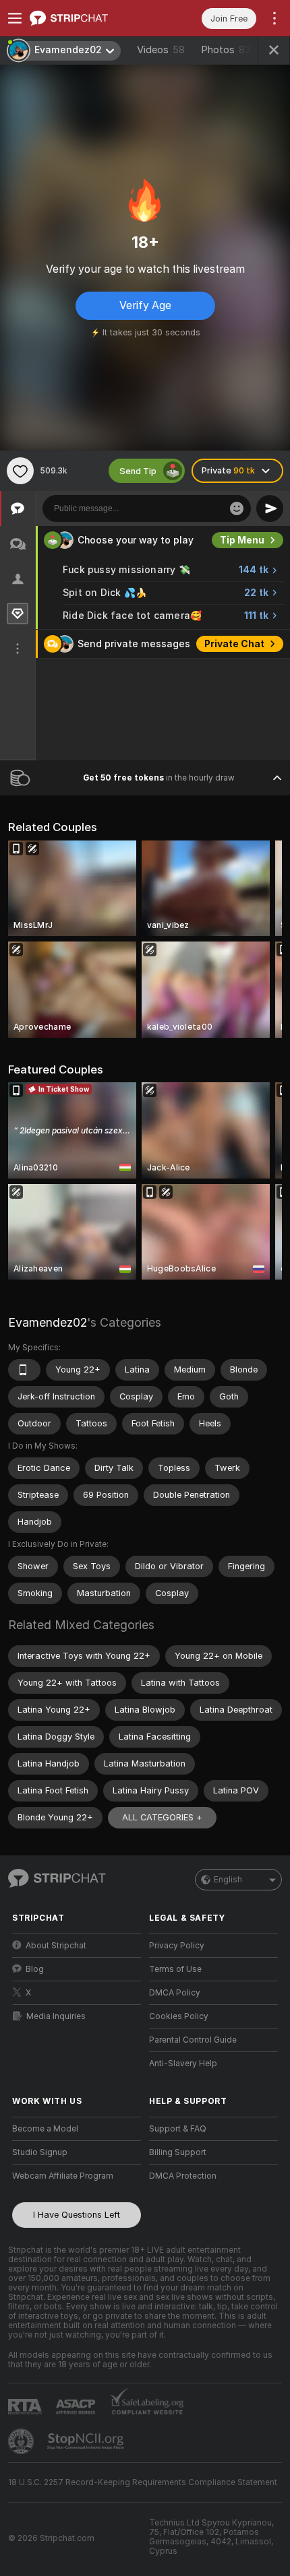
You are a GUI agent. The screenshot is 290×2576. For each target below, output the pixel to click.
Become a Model (45, 2129)
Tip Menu (242, 540)
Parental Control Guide (193, 2040)
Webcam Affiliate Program (63, 2176)
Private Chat (234, 644)
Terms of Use (175, 1969)
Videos (161, 50)
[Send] (270, 508)
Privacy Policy (177, 1946)
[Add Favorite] (20, 471)
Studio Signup (40, 2152)
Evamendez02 (48, 1322)
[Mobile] (24, 1370)
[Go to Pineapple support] (22, 2441)
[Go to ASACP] (77, 2407)
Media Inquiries (56, 2016)
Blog (35, 1969)
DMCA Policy (175, 1993)
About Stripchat (56, 1946)
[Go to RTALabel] (26, 2407)
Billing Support (178, 2152)
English (228, 1880)
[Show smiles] (237, 508)
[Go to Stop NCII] (87, 2441)
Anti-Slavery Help (183, 2063)
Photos (226, 50)
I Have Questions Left (77, 2215)
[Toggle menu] (15, 18)
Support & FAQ (178, 2129)
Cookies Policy (179, 2016)
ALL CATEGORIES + (162, 1817)
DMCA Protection (183, 2176)
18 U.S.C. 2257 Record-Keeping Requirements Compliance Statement (143, 2482)
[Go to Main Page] (87, 18)
